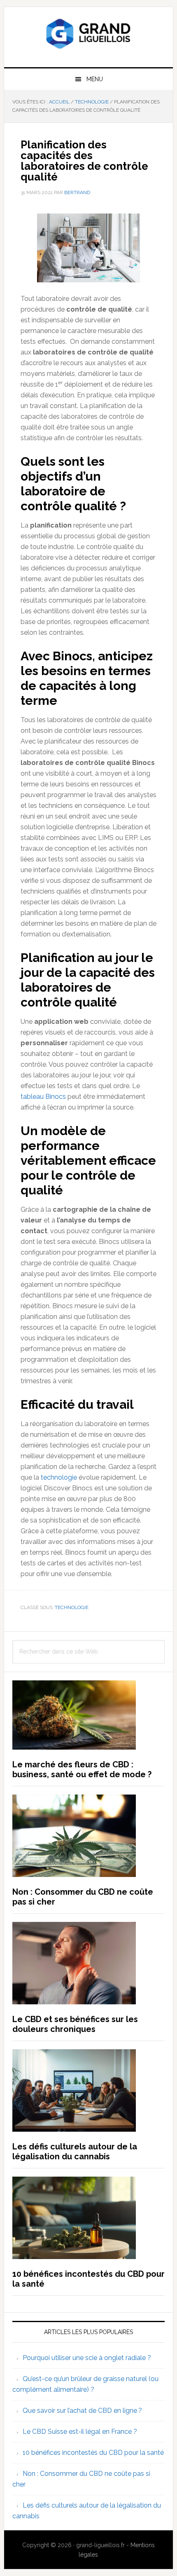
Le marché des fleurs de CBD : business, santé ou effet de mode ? (82, 1769)
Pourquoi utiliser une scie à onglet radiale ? (87, 2358)
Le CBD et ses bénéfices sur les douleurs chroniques (75, 2024)
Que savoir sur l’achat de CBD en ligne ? (82, 2411)
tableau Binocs (43, 1097)
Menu (95, 79)
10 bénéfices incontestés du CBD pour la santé (93, 2453)
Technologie (72, 1607)
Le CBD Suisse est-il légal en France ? (80, 2432)
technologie (60, 1477)
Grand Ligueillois (89, 34)
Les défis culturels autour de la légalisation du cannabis (75, 2151)
